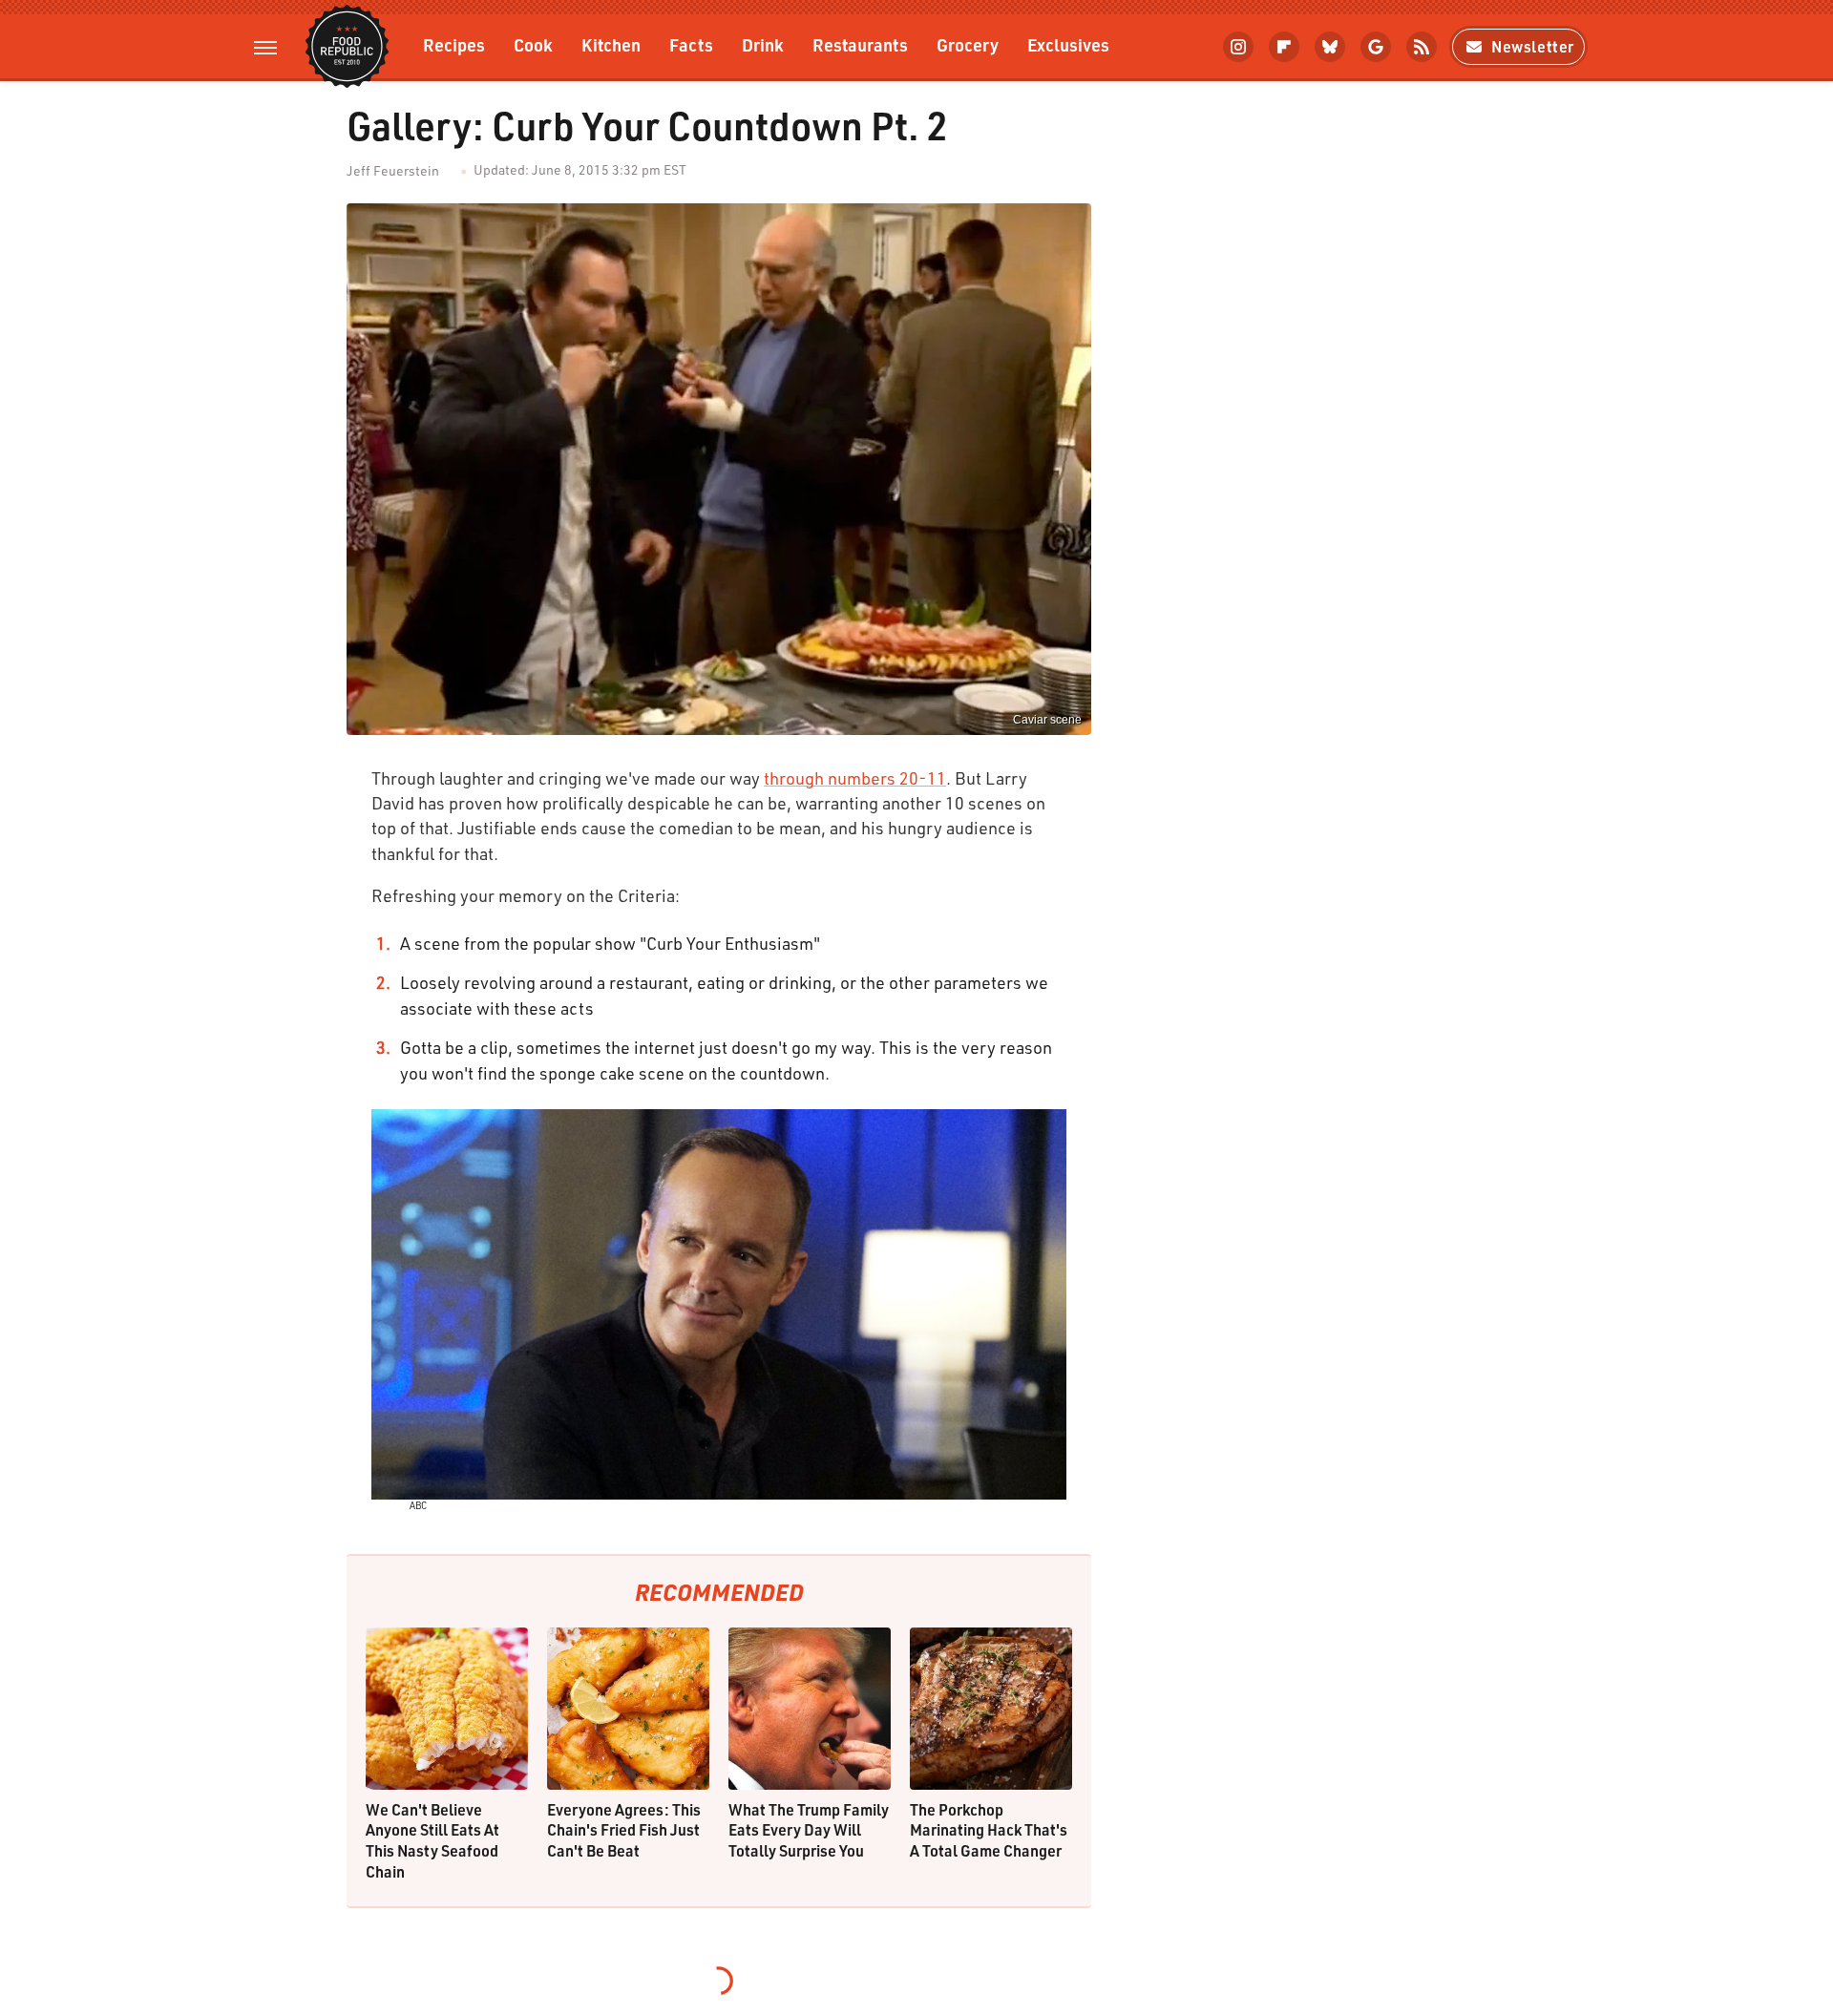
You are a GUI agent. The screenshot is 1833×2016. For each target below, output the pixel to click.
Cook (533, 44)
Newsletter (1533, 46)
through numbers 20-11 (855, 778)
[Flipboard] (1284, 47)
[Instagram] (1238, 47)
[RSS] (1422, 47)
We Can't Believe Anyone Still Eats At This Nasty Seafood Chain (432, 1840)
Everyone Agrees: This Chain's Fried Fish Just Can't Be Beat (624, 1830)
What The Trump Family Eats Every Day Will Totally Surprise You (809, 1830)
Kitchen (611, 44)
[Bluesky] (1330, 47)
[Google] (1376, 47)
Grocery (968, 44)
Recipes (454, 44)
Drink (763, 44)
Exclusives (1068, 44)
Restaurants (860, 44)
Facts (691, 44)
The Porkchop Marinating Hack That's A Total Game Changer (989, 1830)
